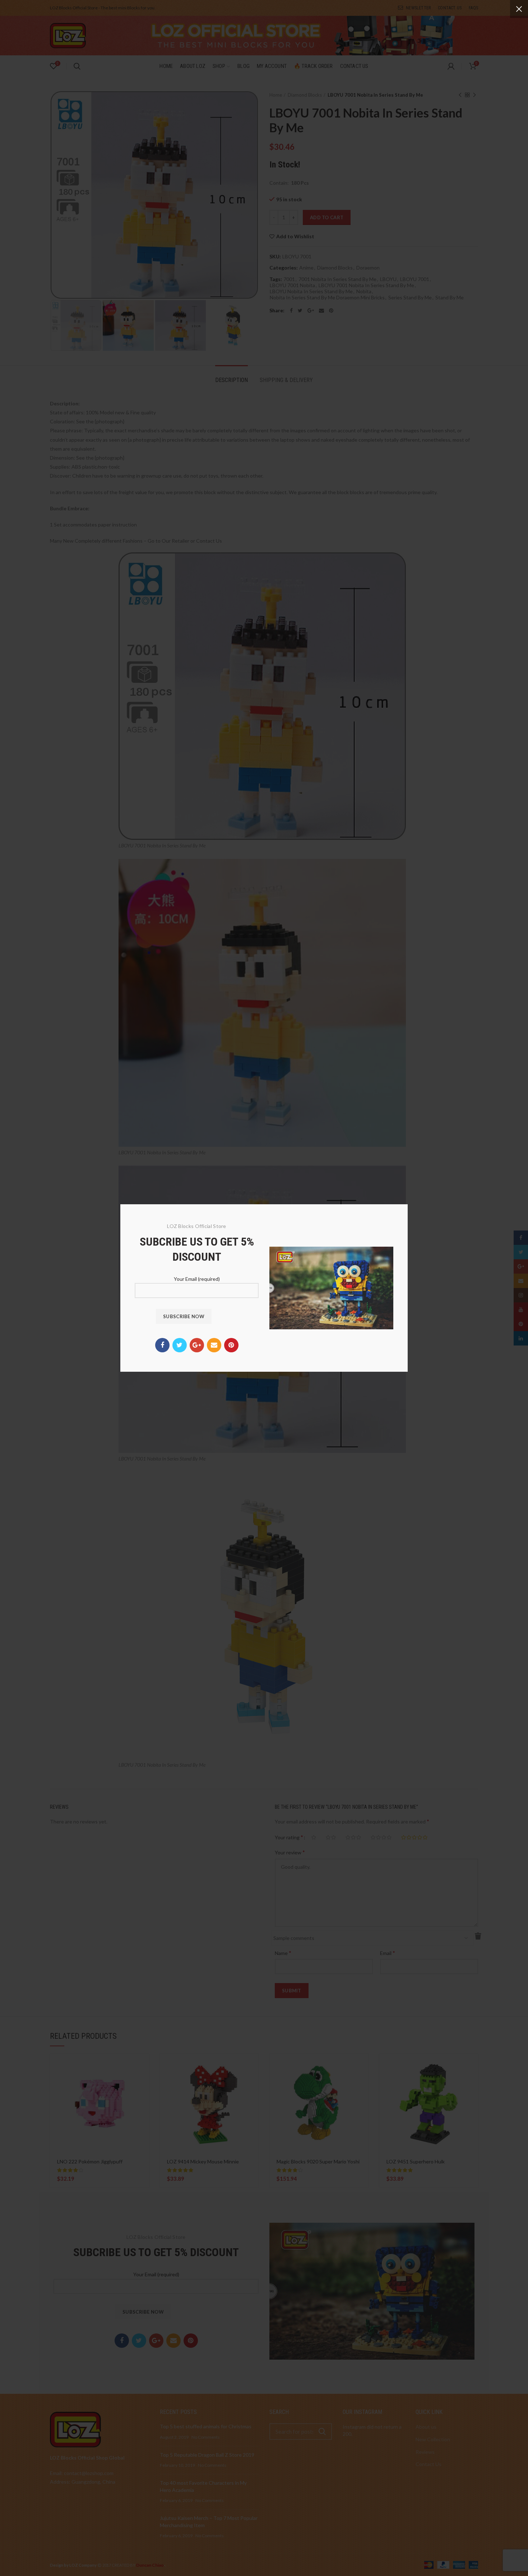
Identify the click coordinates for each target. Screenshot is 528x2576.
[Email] (214, 1345)
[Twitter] (180, 1345)
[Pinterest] (231, 1345)
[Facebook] (162, 1345)
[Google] (197, 1345)
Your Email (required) (197, 1279)
